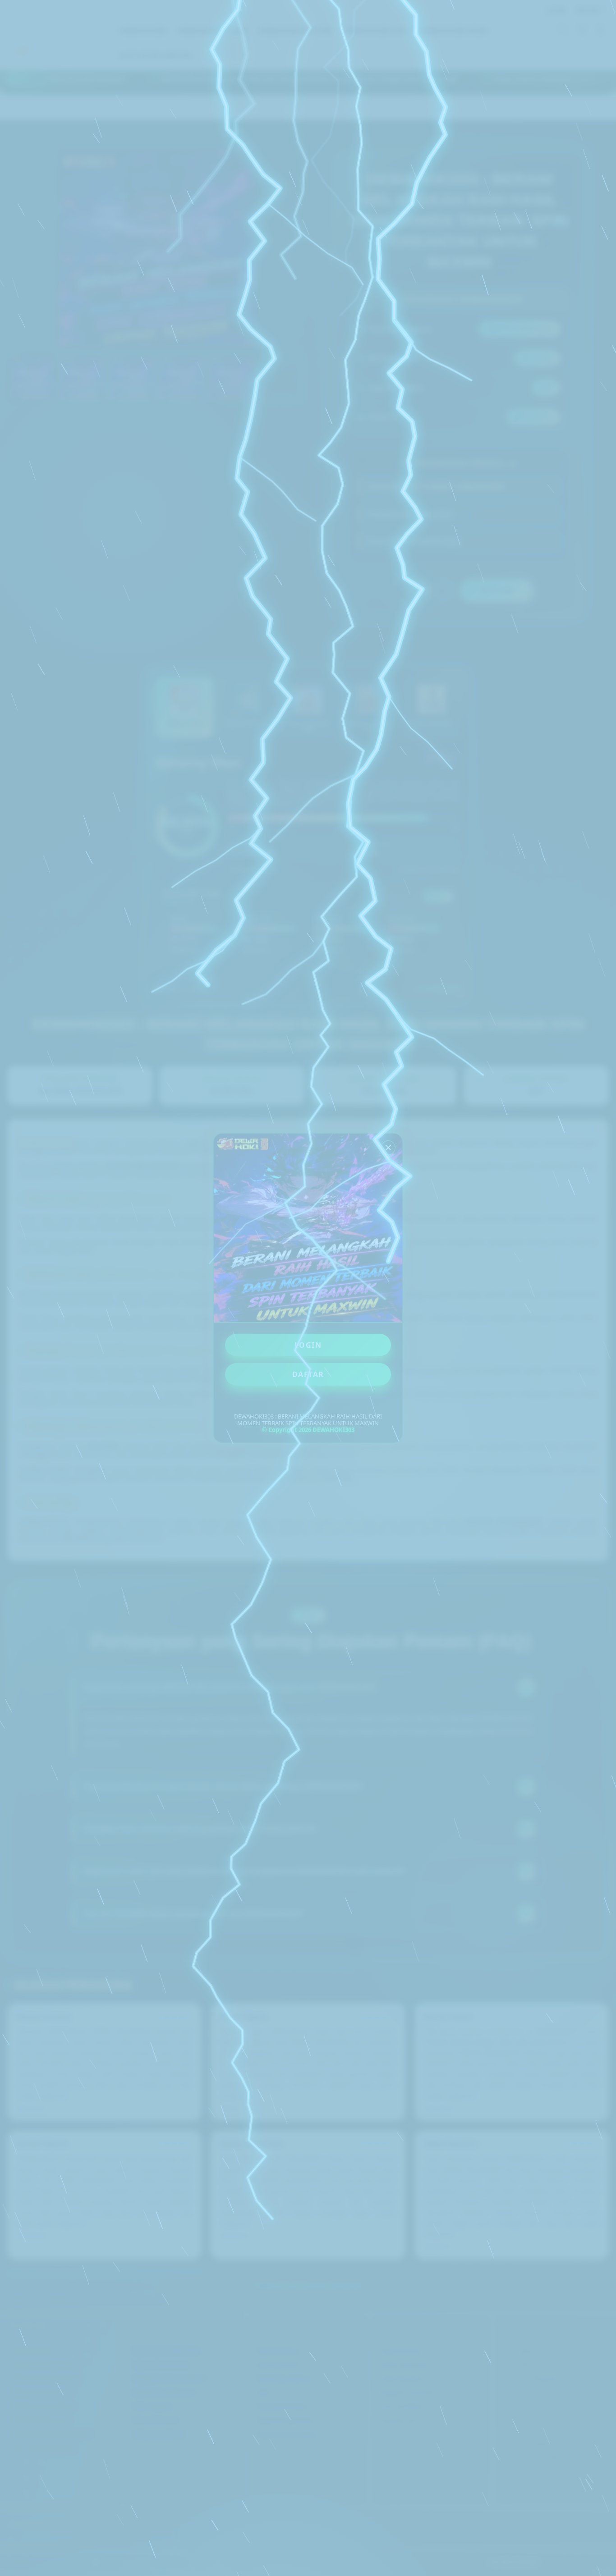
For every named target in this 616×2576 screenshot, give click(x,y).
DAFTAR (308, 1374)
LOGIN (308, 1345)
